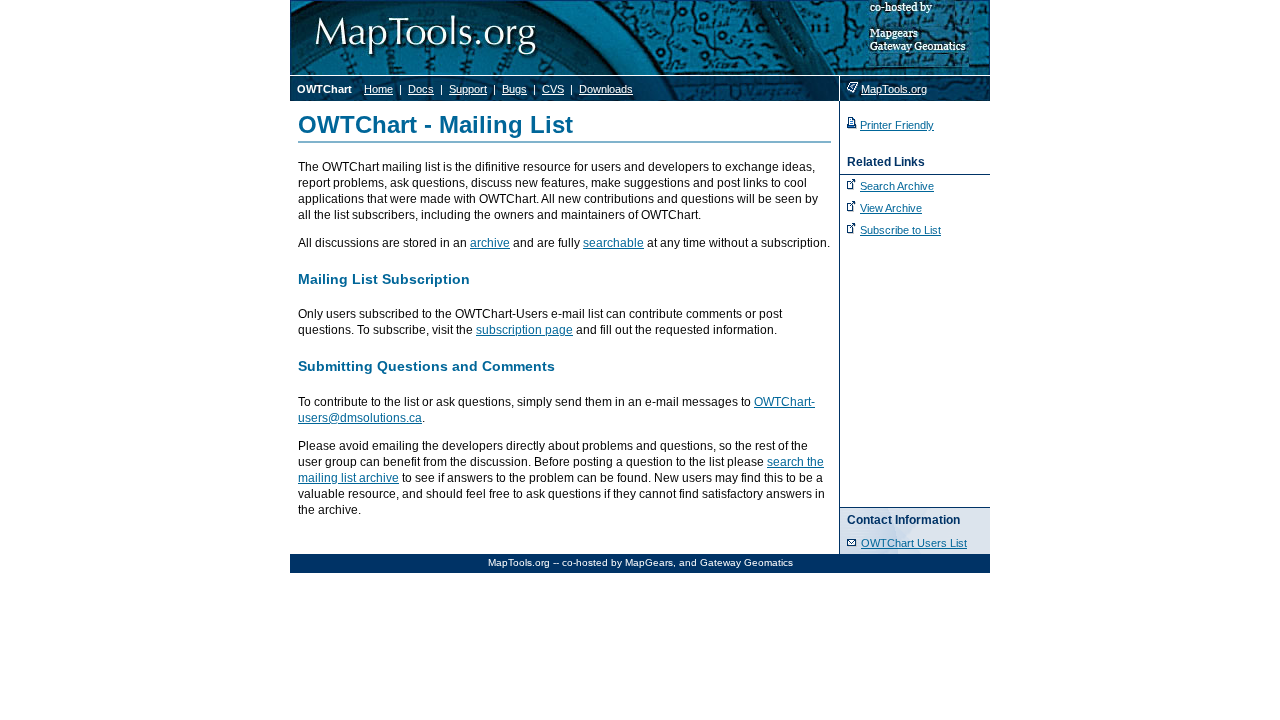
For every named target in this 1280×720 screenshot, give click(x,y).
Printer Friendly (897, 125)
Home (378, 89)
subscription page (524, 330)
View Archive (891, 208)
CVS (553, 89)
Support (468, 89)
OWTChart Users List (914, 543)
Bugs (514, 89)
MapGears (649, 562)
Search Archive (897, 186)
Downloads (606, 89)
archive (490, 243)
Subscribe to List (900, 230)
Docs (421, 89)
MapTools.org (894, 89)
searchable (613, 243)
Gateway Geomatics (746, 562)
